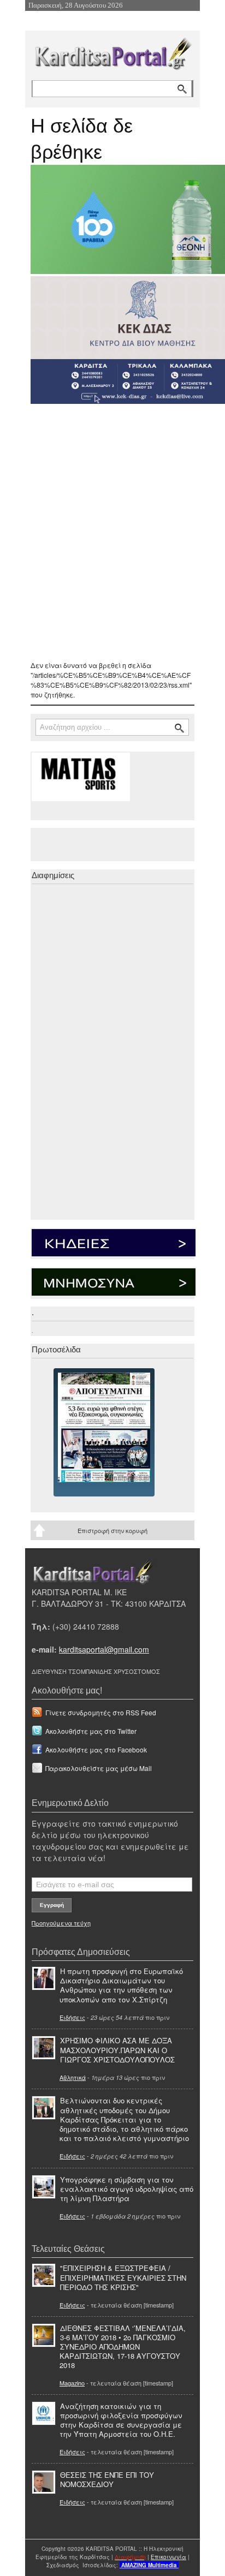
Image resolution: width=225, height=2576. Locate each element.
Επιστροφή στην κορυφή (112, 1530)
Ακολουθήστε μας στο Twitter (91, 1731)
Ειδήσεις (72, 2017)
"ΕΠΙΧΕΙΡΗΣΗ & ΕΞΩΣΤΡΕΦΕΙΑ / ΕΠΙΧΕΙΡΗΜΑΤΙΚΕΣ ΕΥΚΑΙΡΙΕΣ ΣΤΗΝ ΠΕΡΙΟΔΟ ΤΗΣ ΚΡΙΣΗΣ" (123, 2277)
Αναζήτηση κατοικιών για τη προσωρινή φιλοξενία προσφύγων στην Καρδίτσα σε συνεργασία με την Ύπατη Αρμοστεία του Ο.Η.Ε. (121, 2420)
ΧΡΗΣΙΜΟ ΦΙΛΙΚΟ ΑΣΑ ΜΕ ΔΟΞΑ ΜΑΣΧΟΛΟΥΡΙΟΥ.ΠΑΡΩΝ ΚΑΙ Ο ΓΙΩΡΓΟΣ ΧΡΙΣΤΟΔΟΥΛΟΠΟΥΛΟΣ (117, 2050)
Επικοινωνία (168, 2557)
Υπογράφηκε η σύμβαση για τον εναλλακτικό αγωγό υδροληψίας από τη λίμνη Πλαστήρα (127, 2189)
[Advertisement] (112, 532)
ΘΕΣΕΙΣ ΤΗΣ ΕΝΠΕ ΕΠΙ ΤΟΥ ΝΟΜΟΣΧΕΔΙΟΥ (107, 2479)
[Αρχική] (112, 52)
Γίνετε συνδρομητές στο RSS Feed (101, 1712)
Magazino (72, 2383)
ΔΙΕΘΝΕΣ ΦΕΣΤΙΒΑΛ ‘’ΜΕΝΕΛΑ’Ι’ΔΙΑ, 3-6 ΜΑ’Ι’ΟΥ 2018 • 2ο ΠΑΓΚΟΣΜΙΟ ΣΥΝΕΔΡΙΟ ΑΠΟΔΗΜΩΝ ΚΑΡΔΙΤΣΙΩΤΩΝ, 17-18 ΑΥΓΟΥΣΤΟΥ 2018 (123, 2347)
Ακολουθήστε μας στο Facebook (96, 1749)
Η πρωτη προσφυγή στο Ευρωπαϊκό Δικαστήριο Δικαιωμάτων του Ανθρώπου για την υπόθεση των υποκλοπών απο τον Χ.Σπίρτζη (121, 1985)
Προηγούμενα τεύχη (61, 1923)
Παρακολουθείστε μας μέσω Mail (99, 1768)
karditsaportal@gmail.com (104, 1649)
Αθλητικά (73, 2077)
